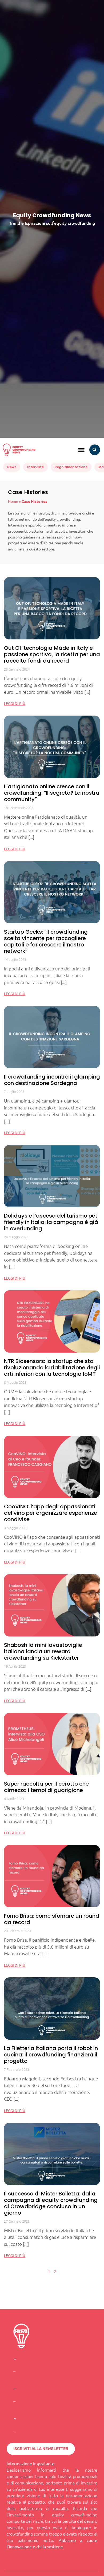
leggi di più (15, 703)
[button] (81, 450)
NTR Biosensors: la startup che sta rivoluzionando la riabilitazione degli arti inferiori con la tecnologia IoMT (52, 1367)
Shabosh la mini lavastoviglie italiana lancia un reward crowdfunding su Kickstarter (43, 1651)
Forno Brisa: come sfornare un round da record (52, 1919)
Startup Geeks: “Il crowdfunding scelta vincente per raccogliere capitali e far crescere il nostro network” (46, 941)
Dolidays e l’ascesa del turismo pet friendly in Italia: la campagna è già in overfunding (51, 1222)
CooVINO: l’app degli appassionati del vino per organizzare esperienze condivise (51, 1513)
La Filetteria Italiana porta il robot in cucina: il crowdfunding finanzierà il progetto (51, 2055)
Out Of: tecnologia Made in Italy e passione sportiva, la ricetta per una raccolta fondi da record (52, 654)
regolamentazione (71, 467)
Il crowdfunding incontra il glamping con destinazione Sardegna (52, 1080)
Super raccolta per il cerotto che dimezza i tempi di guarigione (46, 1787)
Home (13, 501)
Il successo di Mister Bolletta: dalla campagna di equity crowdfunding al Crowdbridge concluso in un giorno (51, 2203)
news (12, 467)
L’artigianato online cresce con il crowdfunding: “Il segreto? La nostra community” (52, 793)
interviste (35, 467)
